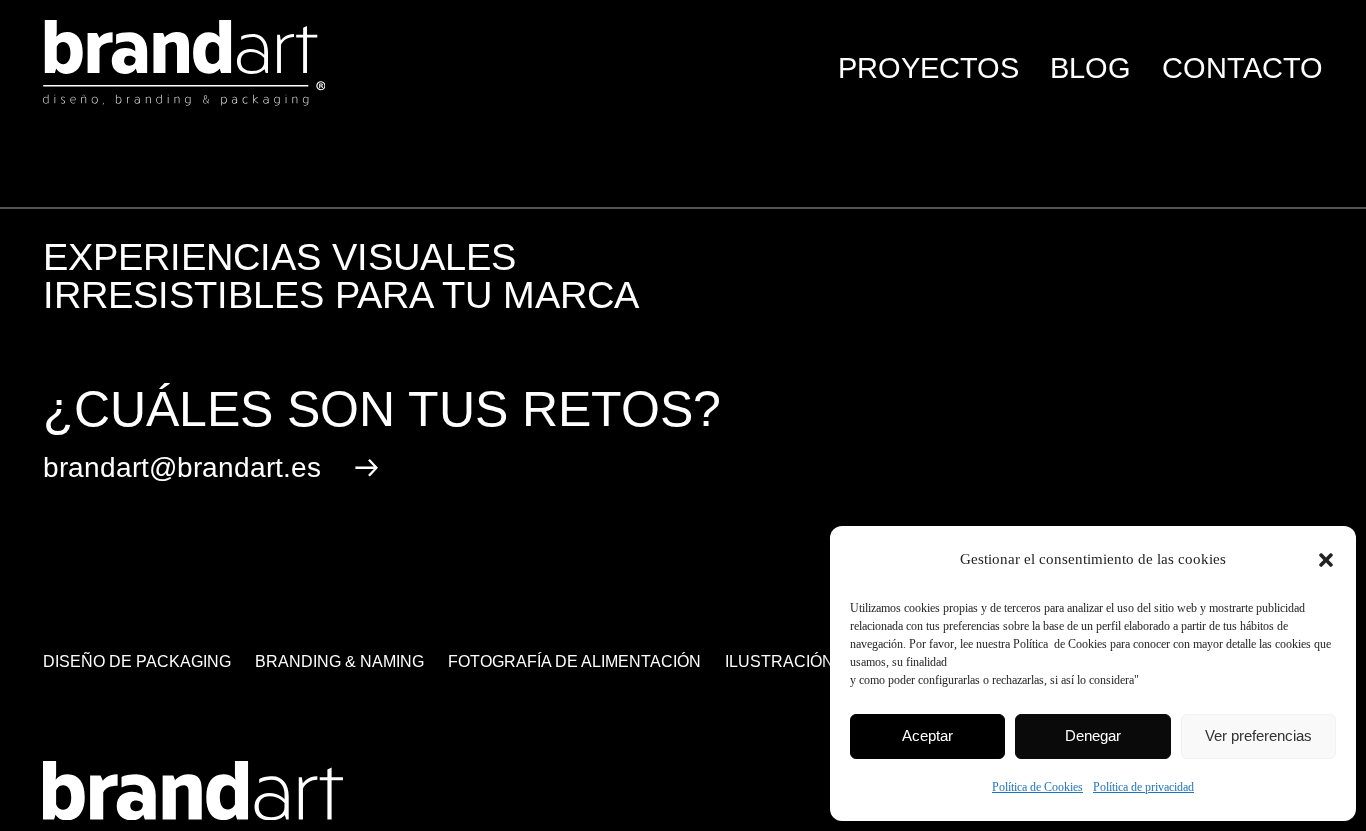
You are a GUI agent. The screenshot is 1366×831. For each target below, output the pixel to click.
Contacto (1242, 68)
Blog (1090, 68)
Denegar (1093, 735)
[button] (1326, 560)
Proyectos (928, 68)
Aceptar (927, 735)
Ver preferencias (1258, 735)
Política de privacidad (1143, 787)
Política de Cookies (1037, 787)
